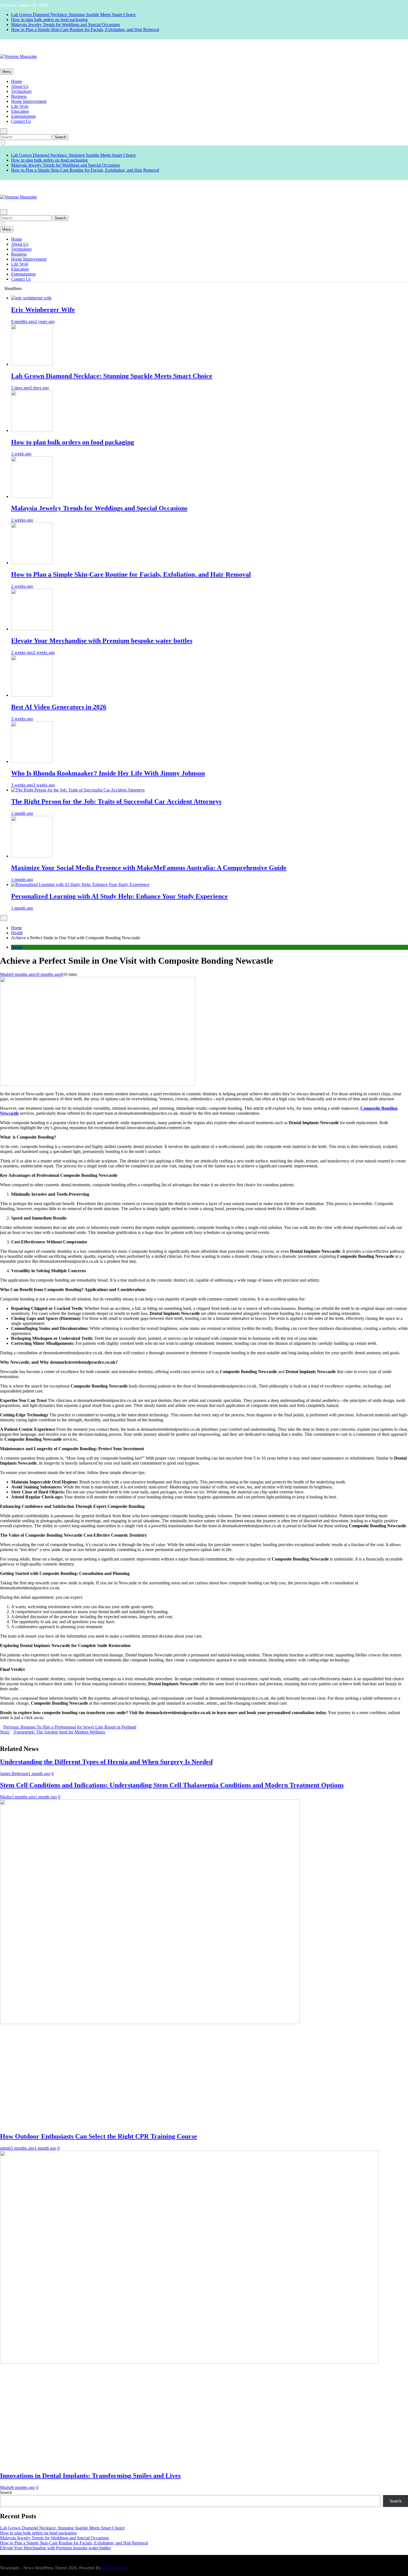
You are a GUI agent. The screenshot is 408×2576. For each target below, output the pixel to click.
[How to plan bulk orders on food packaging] (32, 430)
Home (17, 81)
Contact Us (21, 121)
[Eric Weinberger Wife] (31, 298)
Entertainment (23, 116)
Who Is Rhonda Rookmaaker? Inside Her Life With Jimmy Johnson (108, 773)
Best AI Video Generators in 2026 (59, 707)
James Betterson (14, 1774)
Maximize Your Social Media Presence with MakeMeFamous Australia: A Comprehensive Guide (149, 868)
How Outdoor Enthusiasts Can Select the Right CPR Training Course (99, 2136)
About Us (20, 86)
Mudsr (6, 974)
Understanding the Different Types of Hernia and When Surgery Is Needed (106, 1762)
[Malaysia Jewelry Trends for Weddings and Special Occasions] (32, 496)
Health (17, 947)
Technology (22, 91)
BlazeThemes (114, 2568)
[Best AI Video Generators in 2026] (32, 695)
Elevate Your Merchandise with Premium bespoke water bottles (102, 641)
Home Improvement (29, 101)
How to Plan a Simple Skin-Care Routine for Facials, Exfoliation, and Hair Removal (85, 30)
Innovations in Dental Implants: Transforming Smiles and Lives (90, 2476)
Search (6, 2492)
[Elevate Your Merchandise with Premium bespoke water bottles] (32, 629)
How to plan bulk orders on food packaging (49, 20)
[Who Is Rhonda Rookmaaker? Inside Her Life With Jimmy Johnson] (32, 761)
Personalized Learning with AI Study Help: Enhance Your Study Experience (119, 896)
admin (5, 2148)
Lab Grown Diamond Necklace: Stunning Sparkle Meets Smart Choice (73, 15)
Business (19, 96)
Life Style (20, 106)
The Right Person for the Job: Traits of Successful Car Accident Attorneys (116, 801)
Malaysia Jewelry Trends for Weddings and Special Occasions (66, 25)
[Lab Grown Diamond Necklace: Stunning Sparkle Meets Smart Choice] (32, 364)
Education (20, 111)
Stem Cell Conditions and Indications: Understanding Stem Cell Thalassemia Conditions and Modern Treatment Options (172, 1785)
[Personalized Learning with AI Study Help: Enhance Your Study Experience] (80, 884)
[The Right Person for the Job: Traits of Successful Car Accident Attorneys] (78, 790)
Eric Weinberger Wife (43, 310)
